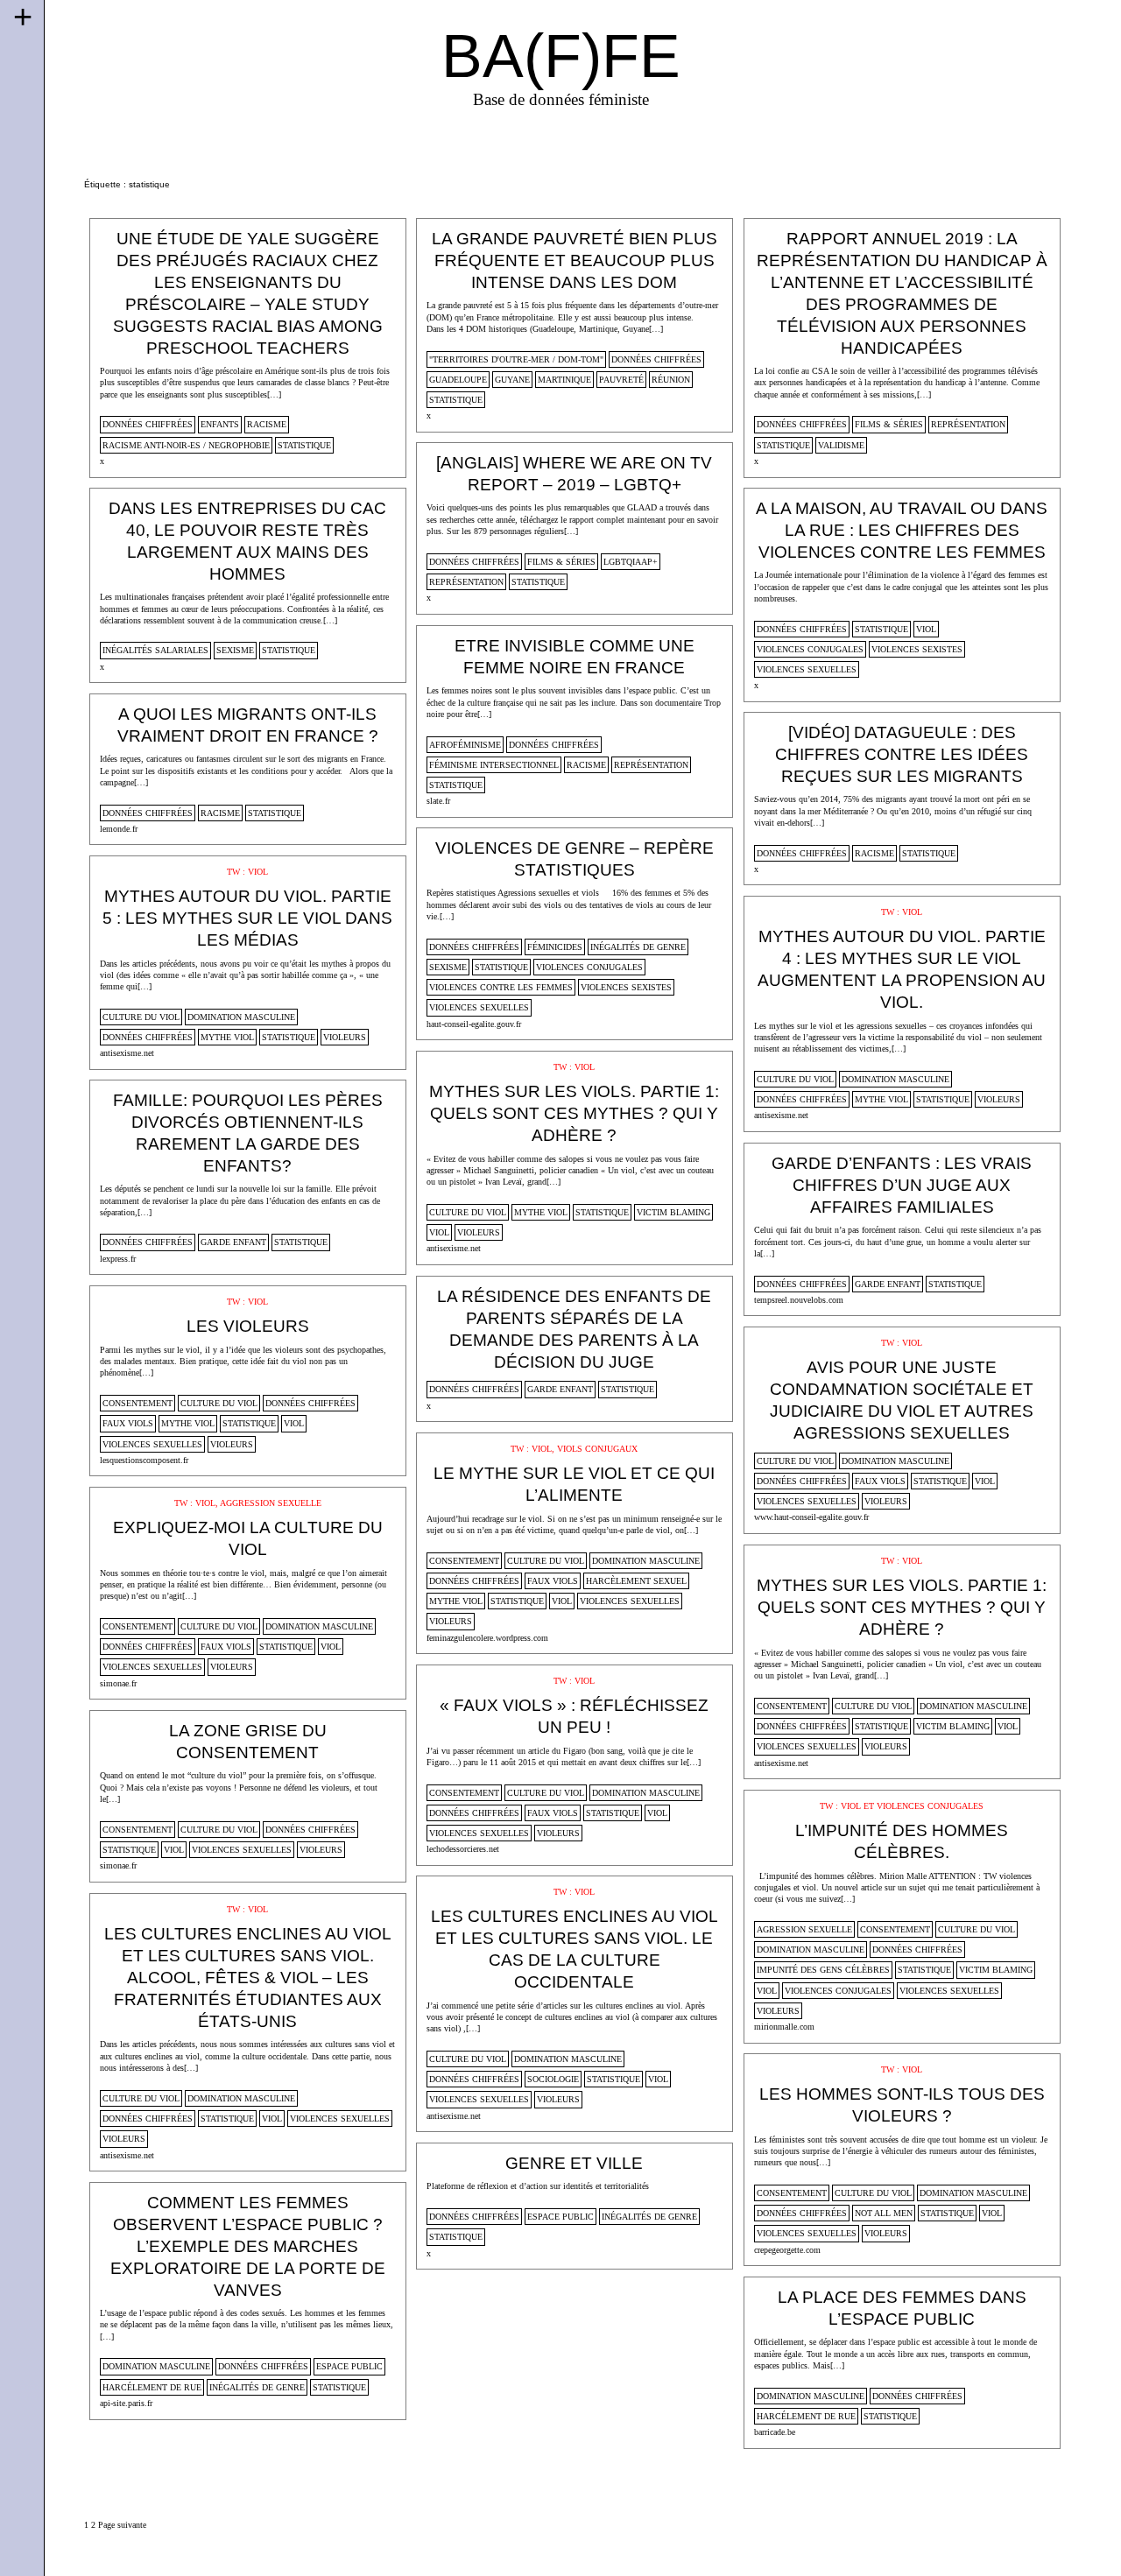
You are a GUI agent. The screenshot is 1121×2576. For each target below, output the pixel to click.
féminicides (555, 947)
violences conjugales (810, 649)
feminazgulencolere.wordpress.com (487, 1638)
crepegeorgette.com (787, 2250)
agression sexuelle (804, 1929)
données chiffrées (148, 424)
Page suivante (122, 2525)
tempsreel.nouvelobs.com (799, 1300)
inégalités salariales (155, 650)
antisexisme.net (127, 1053)
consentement (137, 1403)
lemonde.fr (119, 829)
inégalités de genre (638, 947)
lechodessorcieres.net (463, 1849)
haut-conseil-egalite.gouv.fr (474, 1024)
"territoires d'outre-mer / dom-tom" (516, 359)
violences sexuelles (807, 669)
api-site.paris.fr (126, 2403)
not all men (884, 2213)
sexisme (235, 650)
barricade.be (775, 2432)
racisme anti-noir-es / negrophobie (186, 445)
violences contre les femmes (501, 987)
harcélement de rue (152, 2387)
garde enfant (233, 1242)
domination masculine (241, 1017)
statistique (304, 445)
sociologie (553, 2079)
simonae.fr (118, 1683)
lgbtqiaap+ (631, 562)
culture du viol (141, 1017)
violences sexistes (917, 649)
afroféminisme (465, 745)
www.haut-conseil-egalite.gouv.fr (811, 1517)
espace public (560, 2217)
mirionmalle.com (784, 2027)
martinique (564, 380)
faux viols (128, 1423)
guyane (512, 380)
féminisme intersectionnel (494, 765)
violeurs (345, 1037)
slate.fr (438, 801)
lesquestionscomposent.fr (144, 1460)
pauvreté (621, 380)
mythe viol (227, 1037)
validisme (841, 445)
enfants (220, 424)
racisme (267, 424)
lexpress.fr (118, 1259)
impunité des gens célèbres (823, 1970)
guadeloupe (458, 380)
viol (926, 629)
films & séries (889, 424)
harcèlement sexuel (636, 1581)
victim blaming (673, 1212)
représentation (968, 424)
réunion (671, 380)
